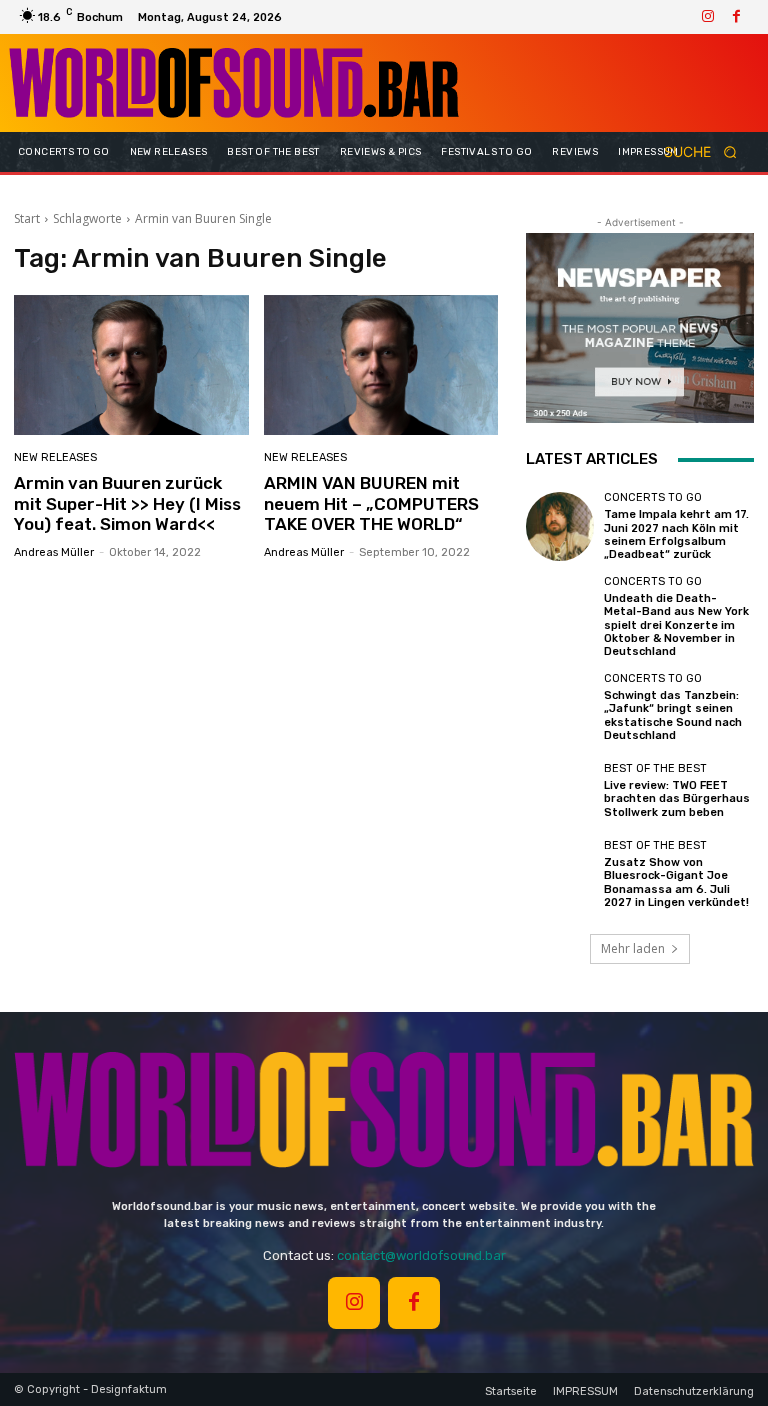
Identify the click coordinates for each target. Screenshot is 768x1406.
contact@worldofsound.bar (421, 1255)
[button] (707, 152)
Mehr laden (633, 948)
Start (27, 218)
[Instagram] (708, 17)
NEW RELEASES (55, 457)
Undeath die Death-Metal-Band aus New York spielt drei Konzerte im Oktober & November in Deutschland (676, 625)
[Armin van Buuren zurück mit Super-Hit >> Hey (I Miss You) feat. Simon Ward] (131, 365)
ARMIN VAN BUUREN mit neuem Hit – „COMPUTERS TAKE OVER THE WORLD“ (371, 503)
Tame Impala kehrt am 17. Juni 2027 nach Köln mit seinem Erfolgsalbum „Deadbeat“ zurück (676, 534)
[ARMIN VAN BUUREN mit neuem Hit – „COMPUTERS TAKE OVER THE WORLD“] (381, 365)
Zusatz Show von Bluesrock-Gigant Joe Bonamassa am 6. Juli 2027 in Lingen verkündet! (676, 882)
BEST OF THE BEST (655, 768)
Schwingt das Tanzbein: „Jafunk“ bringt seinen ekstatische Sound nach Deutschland (673, 715)
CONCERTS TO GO (653, 497)
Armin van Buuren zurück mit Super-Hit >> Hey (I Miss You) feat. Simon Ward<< (127, 503)
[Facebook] (736, 17)
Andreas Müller (54, 552)
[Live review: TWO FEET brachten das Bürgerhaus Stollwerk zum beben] (560, 791)
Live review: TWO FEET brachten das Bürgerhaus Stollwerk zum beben (677, 798)
